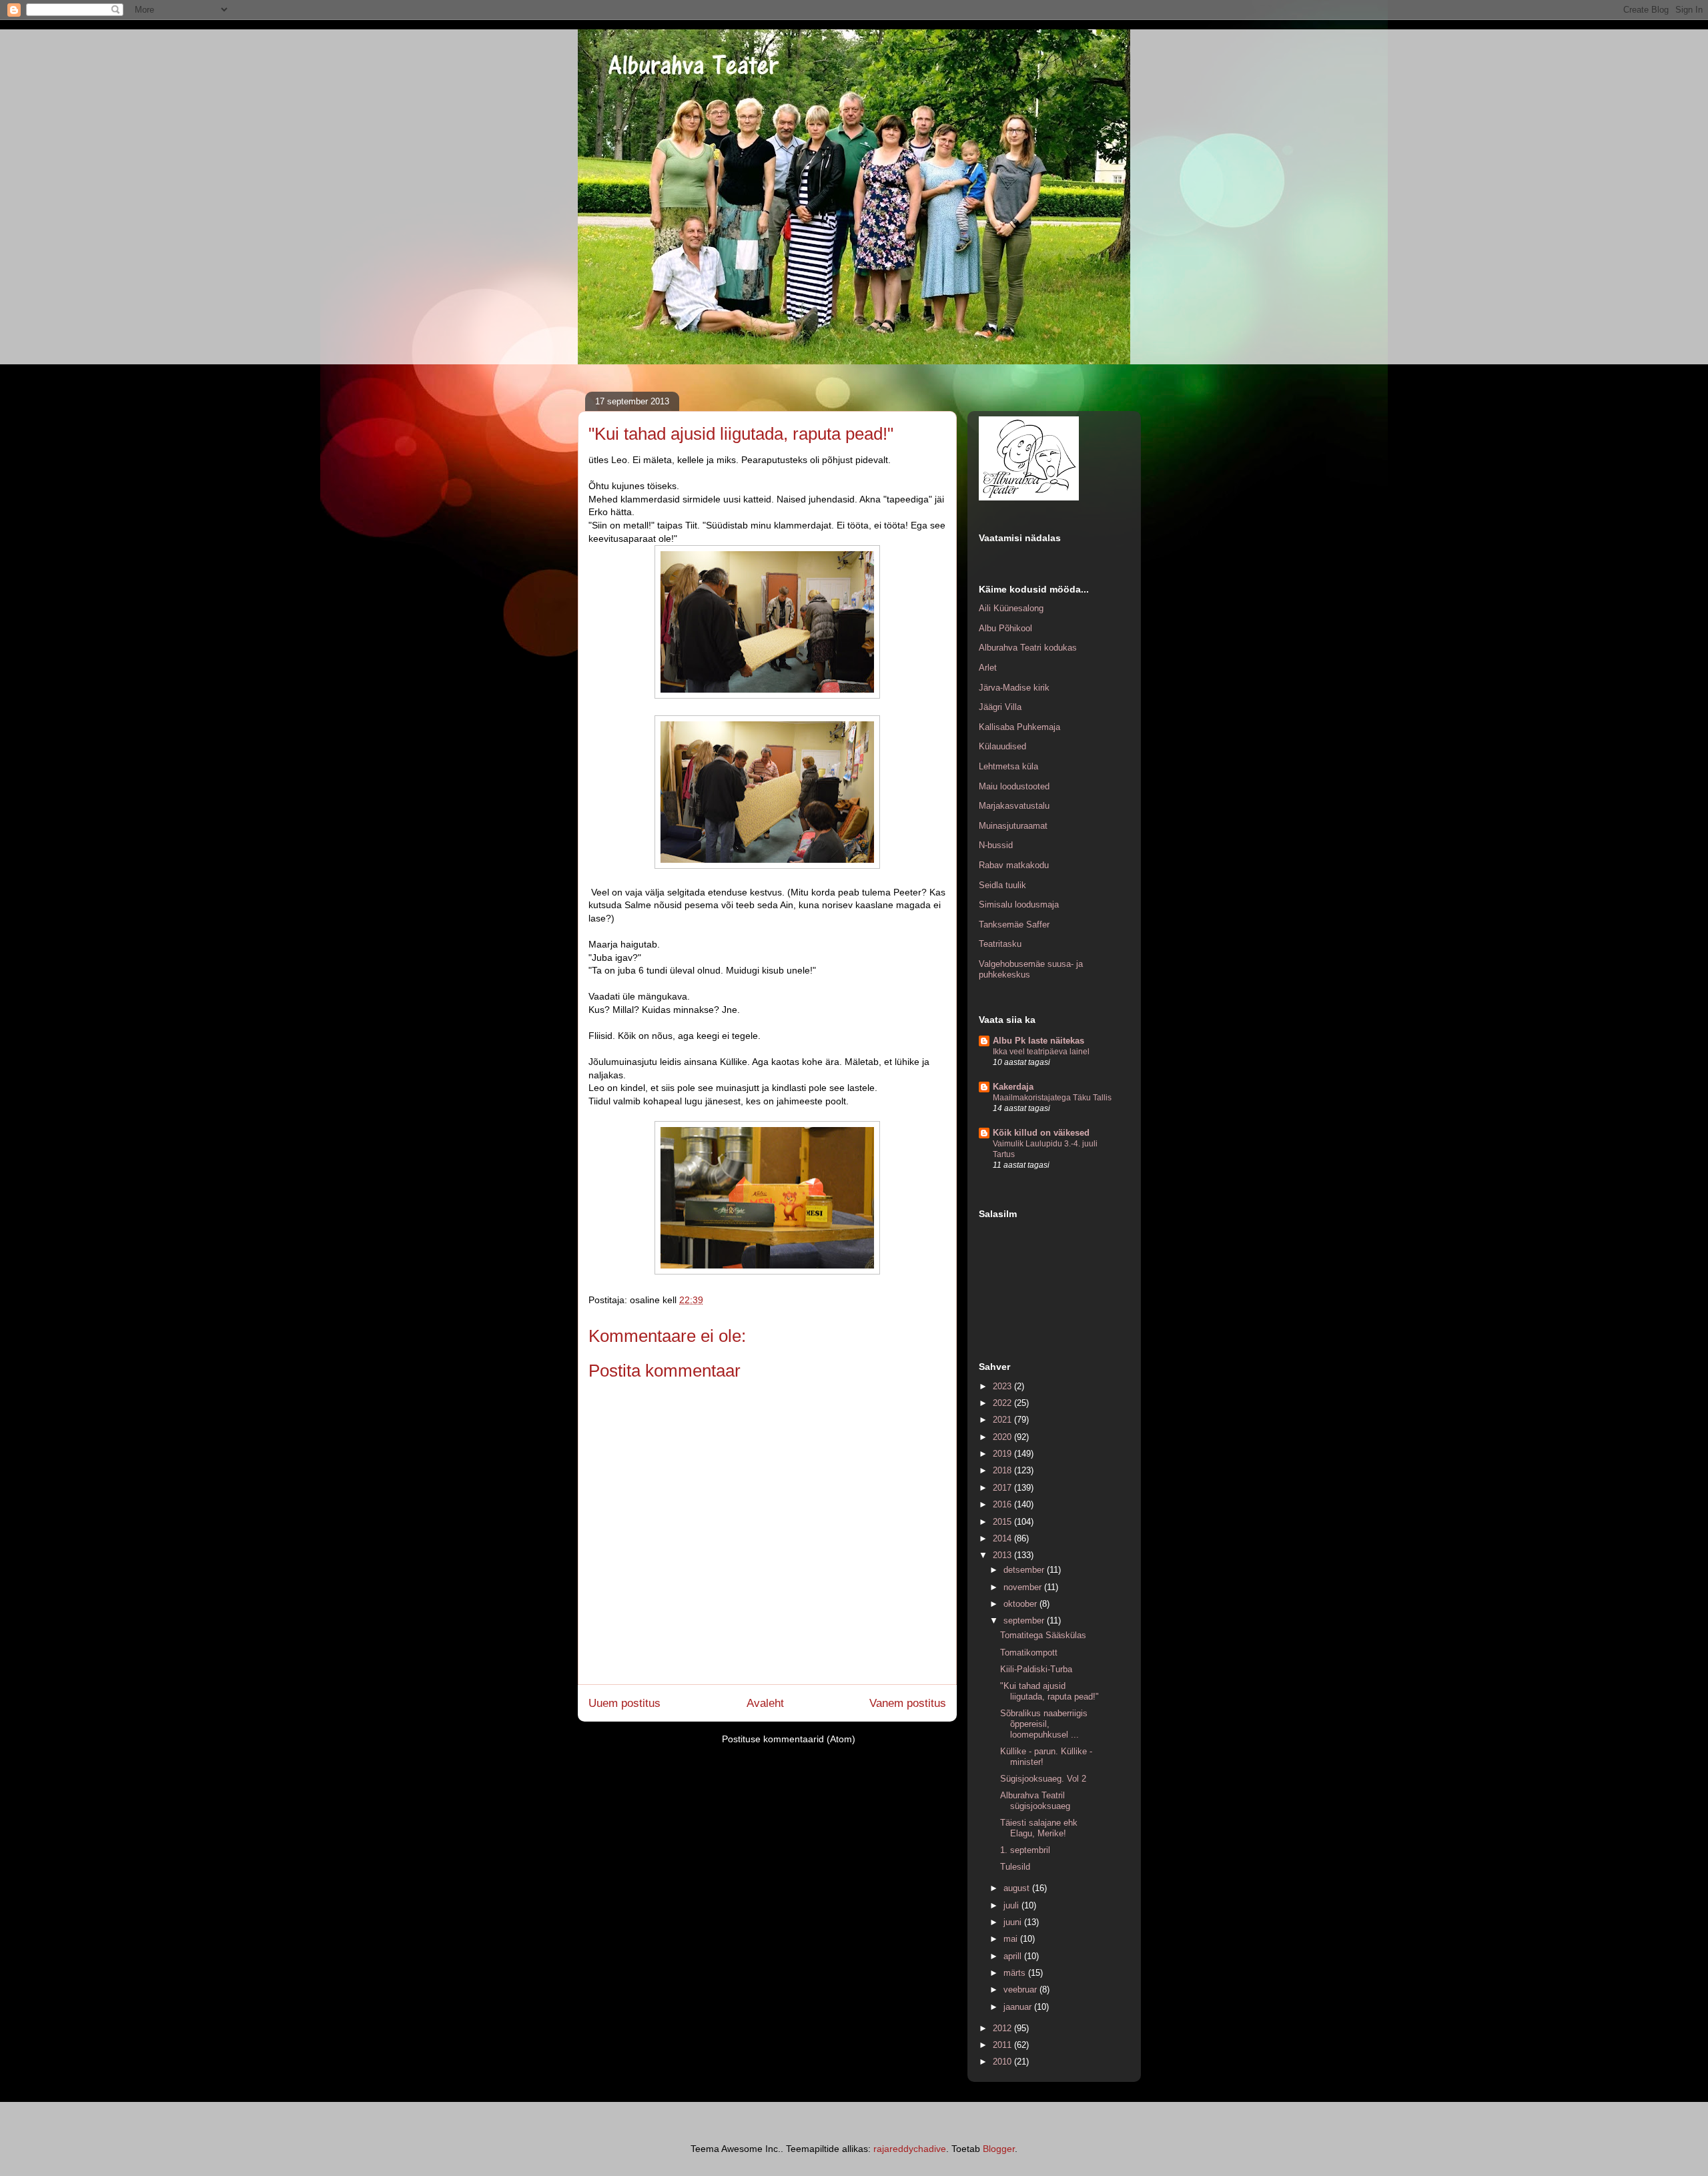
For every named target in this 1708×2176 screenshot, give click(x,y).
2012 (1003, 2028)
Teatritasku (1000, 944)
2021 (1003, 1420)
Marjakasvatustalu (1014, 806)
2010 (1003, 2062)
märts (1016, 1973)
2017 (1003, 1488)
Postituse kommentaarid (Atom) (789, 1739)
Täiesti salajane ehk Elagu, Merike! (1039, 1828)
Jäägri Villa (1000, 707)
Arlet (988, 668)
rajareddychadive (910, 2149)
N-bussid (996, 845)
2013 (1003, 1555)
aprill (1014, 1956)
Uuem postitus (624, 1703)
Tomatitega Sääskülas (1043, 1635)
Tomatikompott (1029, 1653)
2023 (1003, 1386)
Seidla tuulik (1002, 885)
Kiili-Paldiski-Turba (1036, 1669)
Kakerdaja (1013, 1087)
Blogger (999, 2149)
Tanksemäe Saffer (1014, 925)
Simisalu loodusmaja (1019, 904)
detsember (1025, 1570)
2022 (1003, 1403)
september (1025, 1620)
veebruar (1021, 1989)
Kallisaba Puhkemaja (1019, 727)
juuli (1012, 1905)
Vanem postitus (908, 1703)
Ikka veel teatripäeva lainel (1041, 1052)
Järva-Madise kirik (1014, 688)
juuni (1014, 1922)
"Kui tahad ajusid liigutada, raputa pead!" (1049, 1691)
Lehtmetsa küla (1008, 766)
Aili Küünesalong (1011, 608)
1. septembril (1025, 1850)
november (1024, 1587)
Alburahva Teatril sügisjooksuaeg (1035, 1801)
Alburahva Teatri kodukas (1028, 648)
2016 (1003, 1504)
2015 (1003, 1522)
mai (1012, 1939)
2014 (1003, 1538)
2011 (1003, 2045)
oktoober (1021, 1604)
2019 (1003, 1454)
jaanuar (1019, 2007)
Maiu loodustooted (1014, 786)
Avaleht (765, 1703)
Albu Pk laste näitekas (1038, 1041)
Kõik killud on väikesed (1041, 1133)
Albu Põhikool (1005, 628)
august (1018, 1888)
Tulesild (1015, 1867)
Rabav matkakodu (1014, 865)
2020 (1003, 1437)
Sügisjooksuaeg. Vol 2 (1043, 1779)
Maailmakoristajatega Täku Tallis (1052, 1098)
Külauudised (1002, 746)
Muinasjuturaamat (1013, 826)
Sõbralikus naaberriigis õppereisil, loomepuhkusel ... (1044, 1724)
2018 (1003, 1470)
